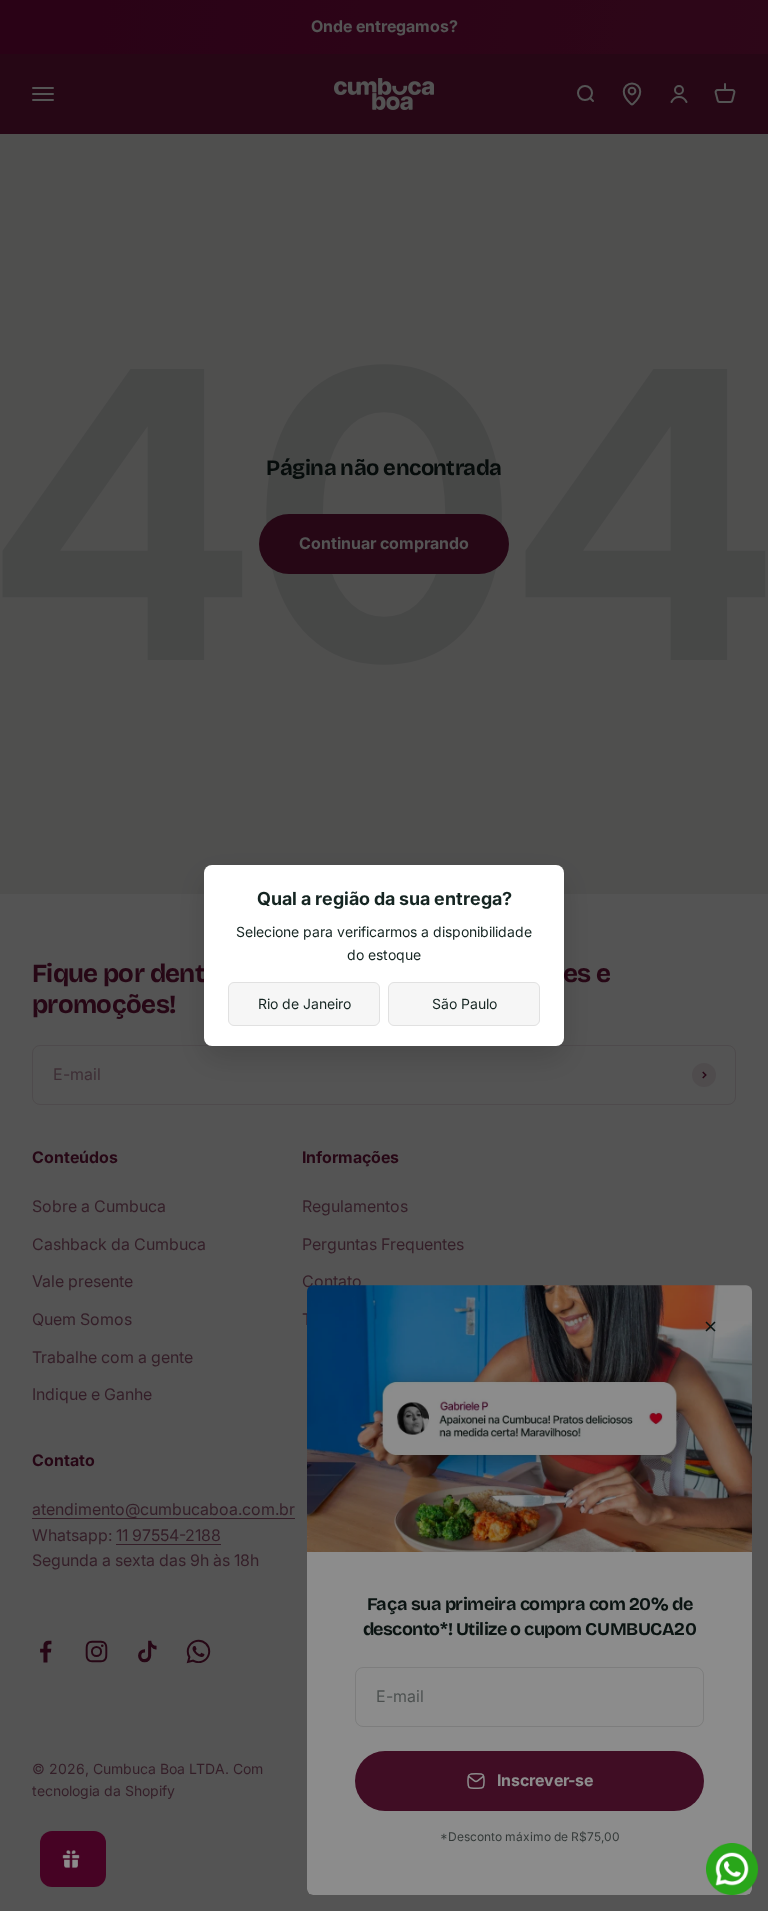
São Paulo (464, 1003)
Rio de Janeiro (304, 1003)
